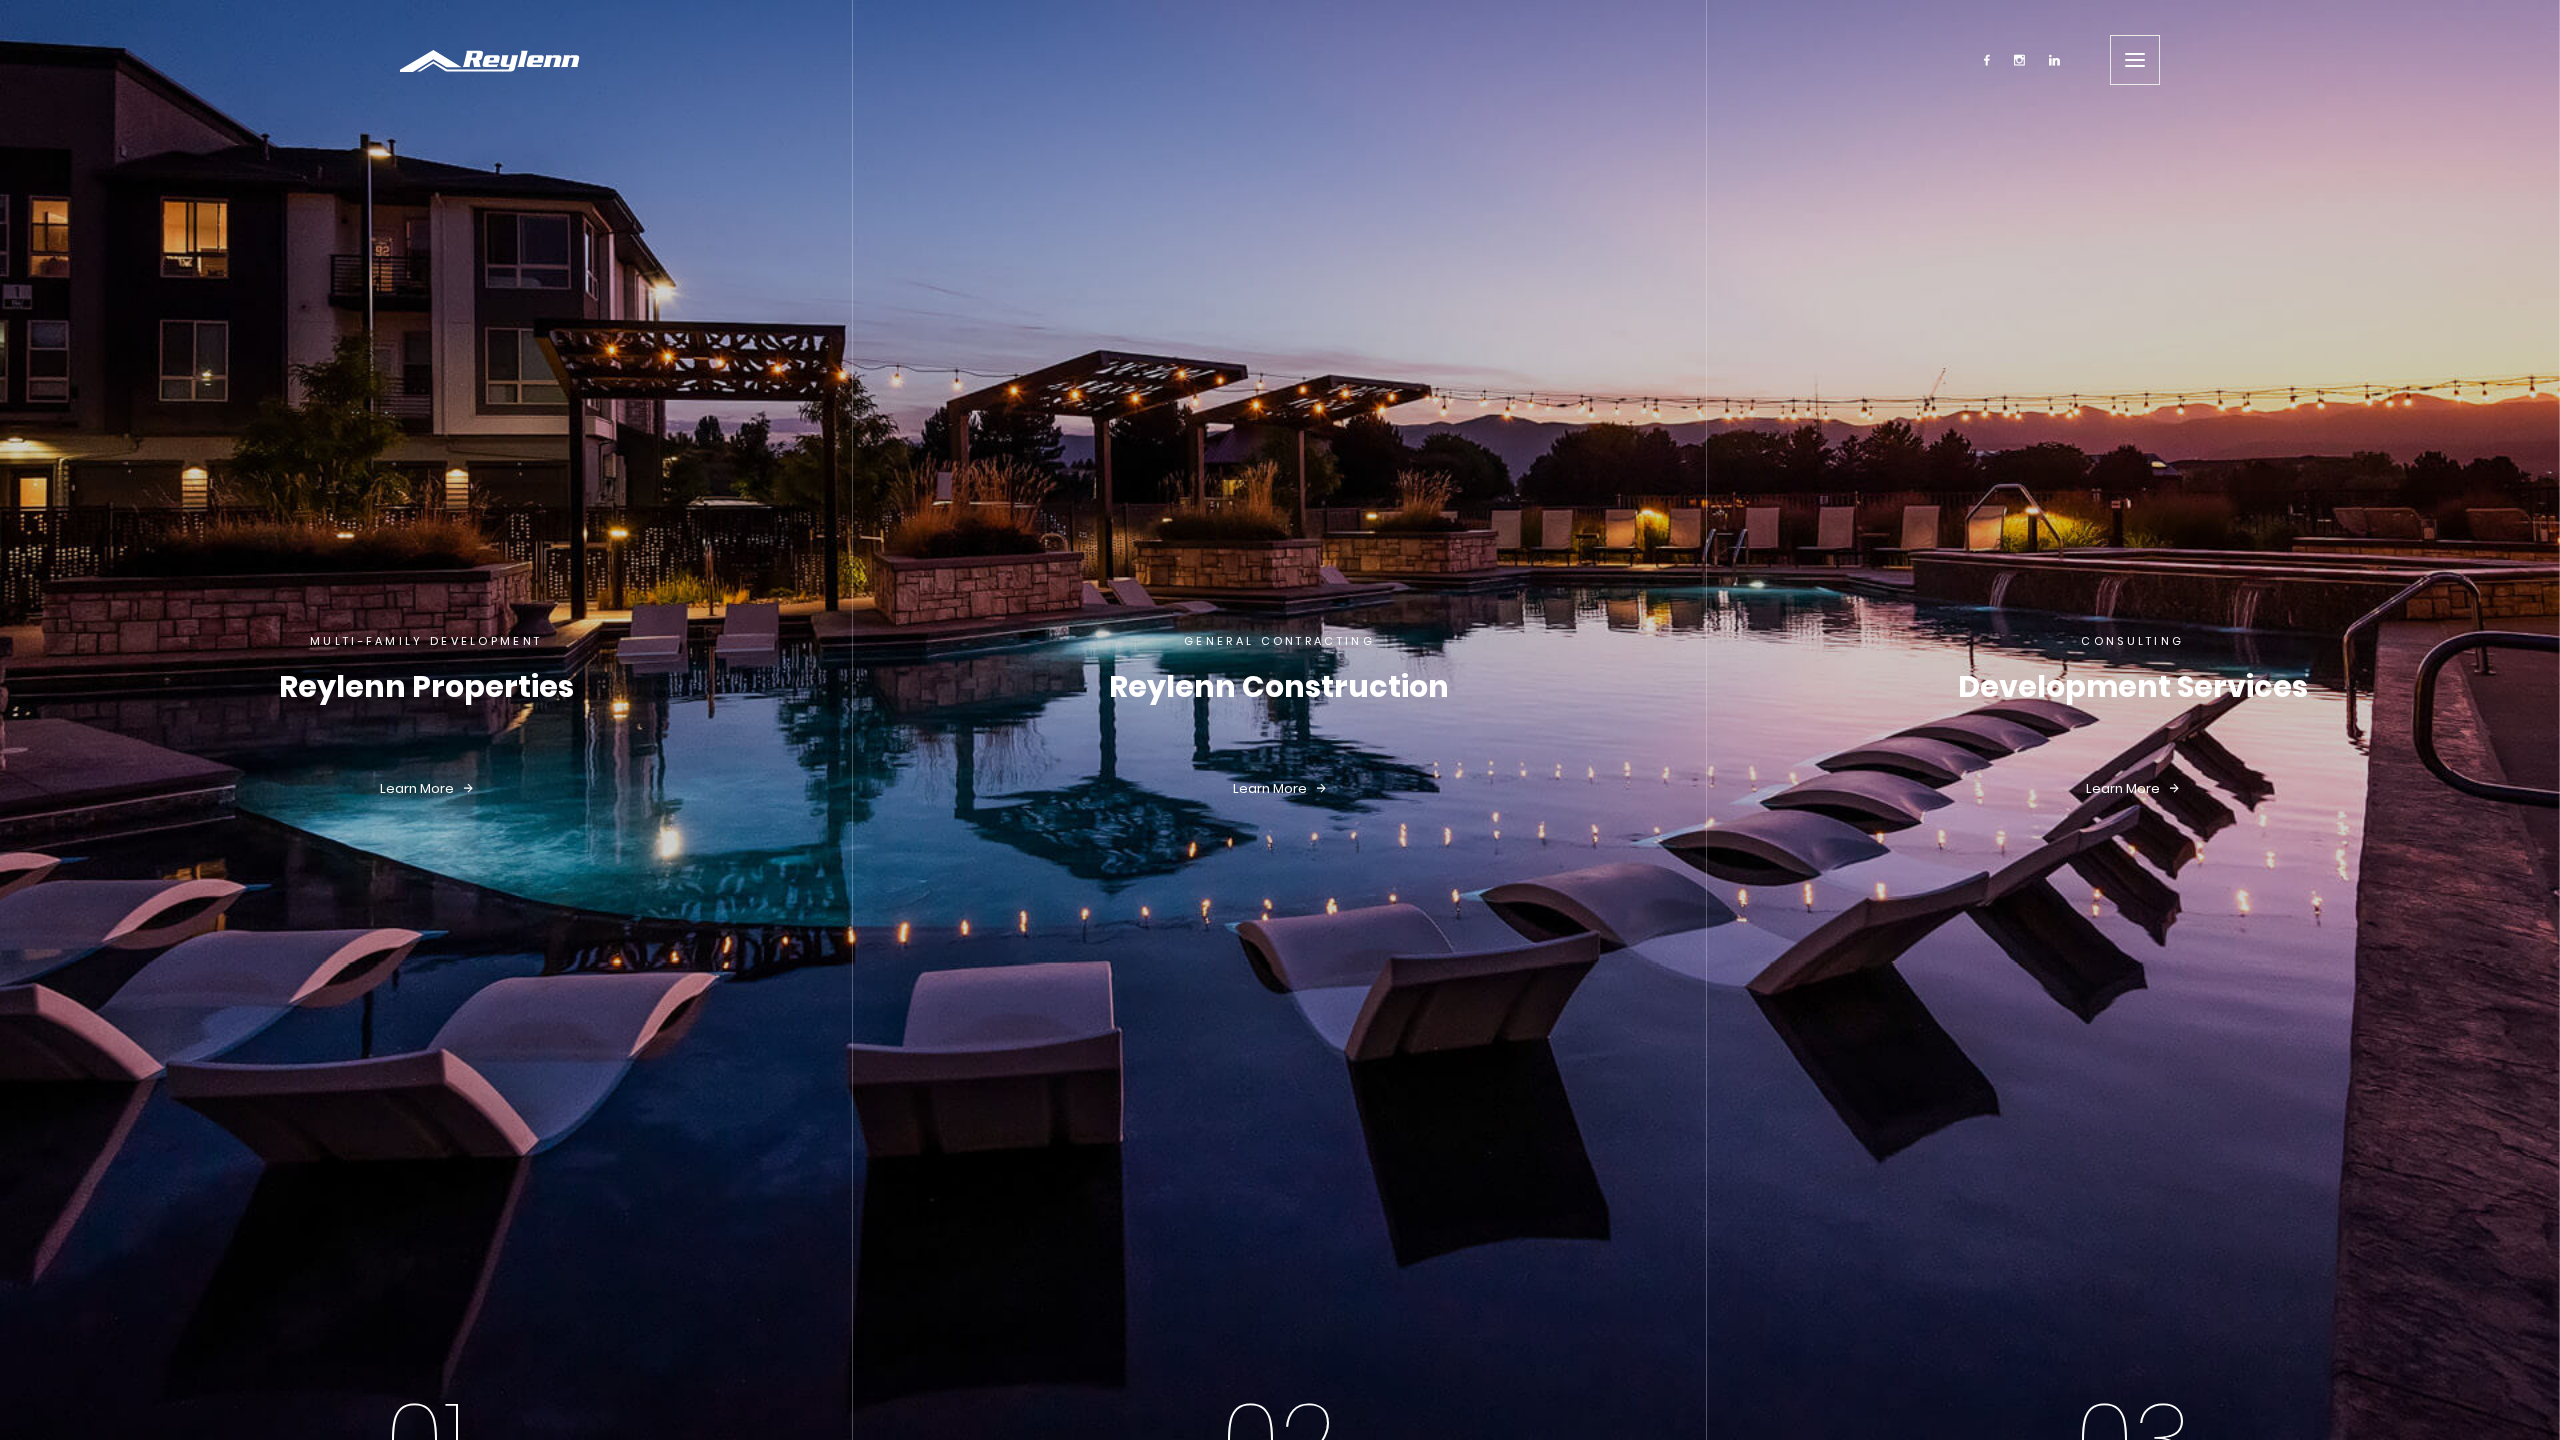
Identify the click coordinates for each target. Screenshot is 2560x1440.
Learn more (1271, 788)
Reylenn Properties (426, 686)
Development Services (2133, 686)
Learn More (418, 788)
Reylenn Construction (1279, 686)
